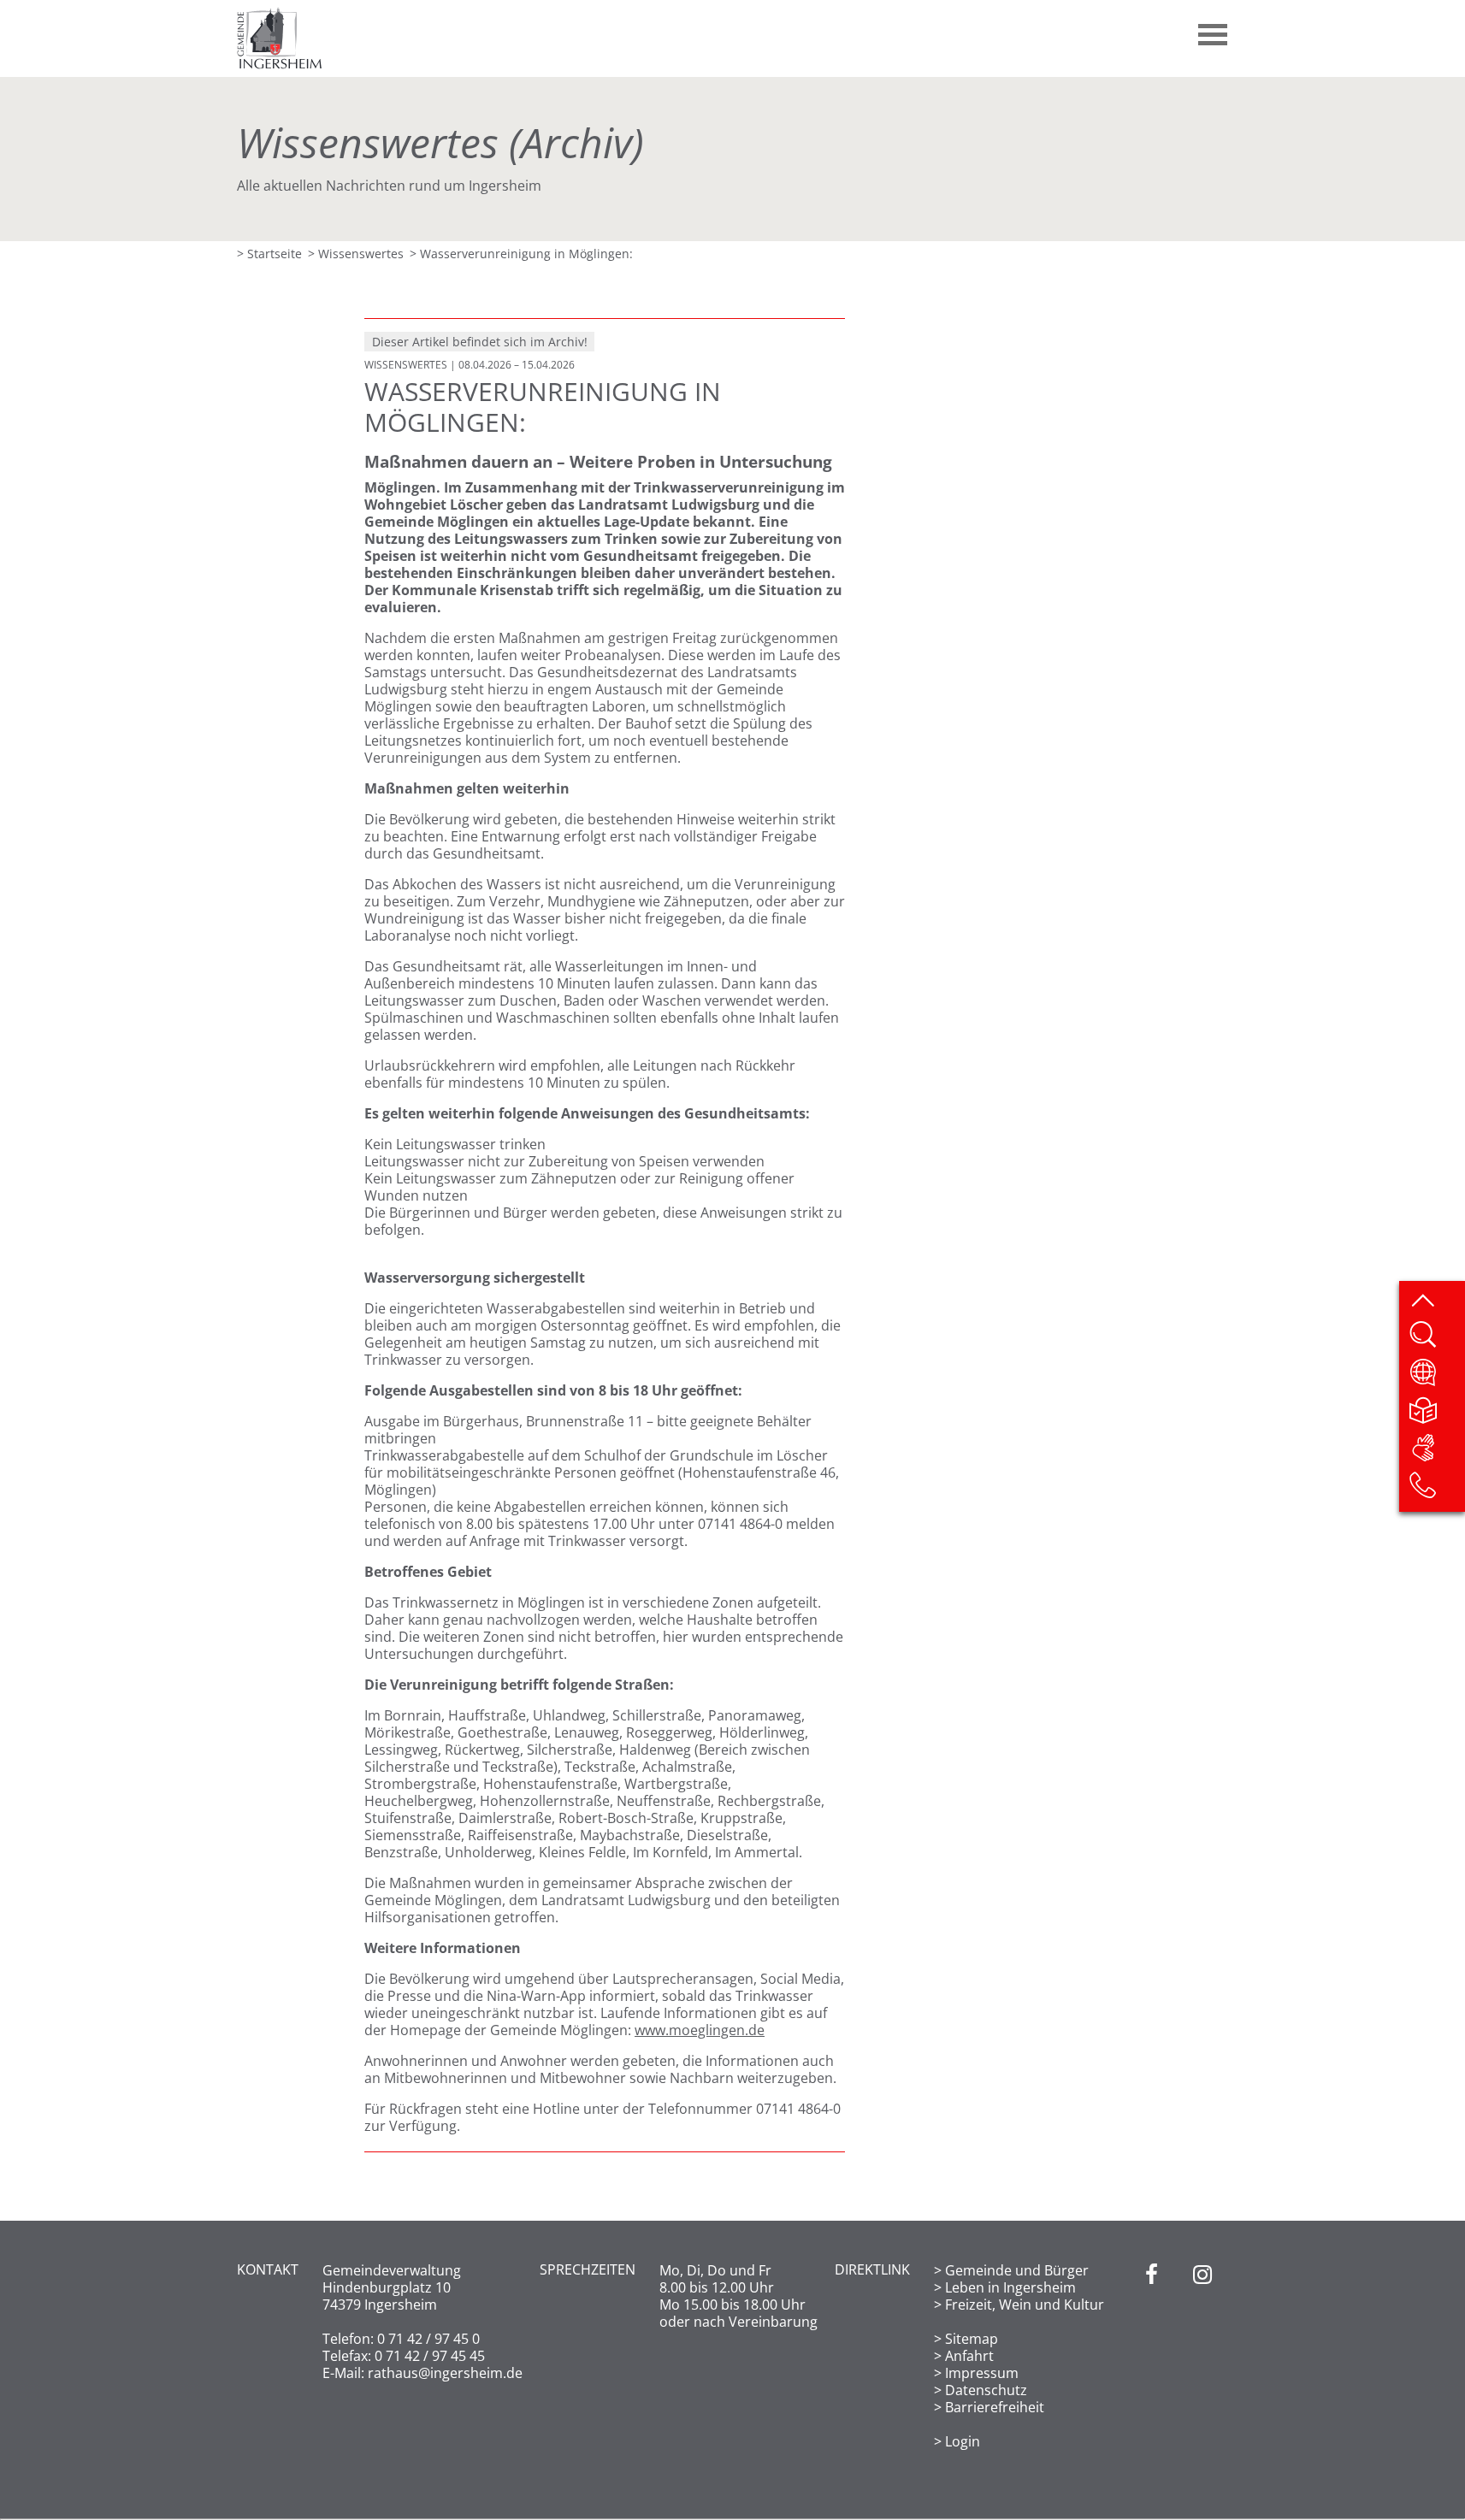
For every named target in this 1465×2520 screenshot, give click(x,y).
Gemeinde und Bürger (1017, 2270)
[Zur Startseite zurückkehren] (280, 15)
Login (963, 2441)
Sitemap (972, 2339)
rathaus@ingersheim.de (445, 2373)
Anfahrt (969, 2356)
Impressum (982, 2373)
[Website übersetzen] (1436, 1378)
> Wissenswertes (356, 254)
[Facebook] (1152, 2356)
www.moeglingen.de (700, 2030)
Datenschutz (986, 2390)
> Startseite (269, 254)
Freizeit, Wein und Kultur (1025, 2305)
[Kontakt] (1436, 1490)
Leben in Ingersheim (1010, 2287)
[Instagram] (1202, 2356)
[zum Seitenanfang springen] (1436, 1302)
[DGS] (1436, 1453)
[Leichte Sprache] (1436, 1415)
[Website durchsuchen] (1436, 1340)
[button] (1214, 28)
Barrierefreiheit (995, 2407)
